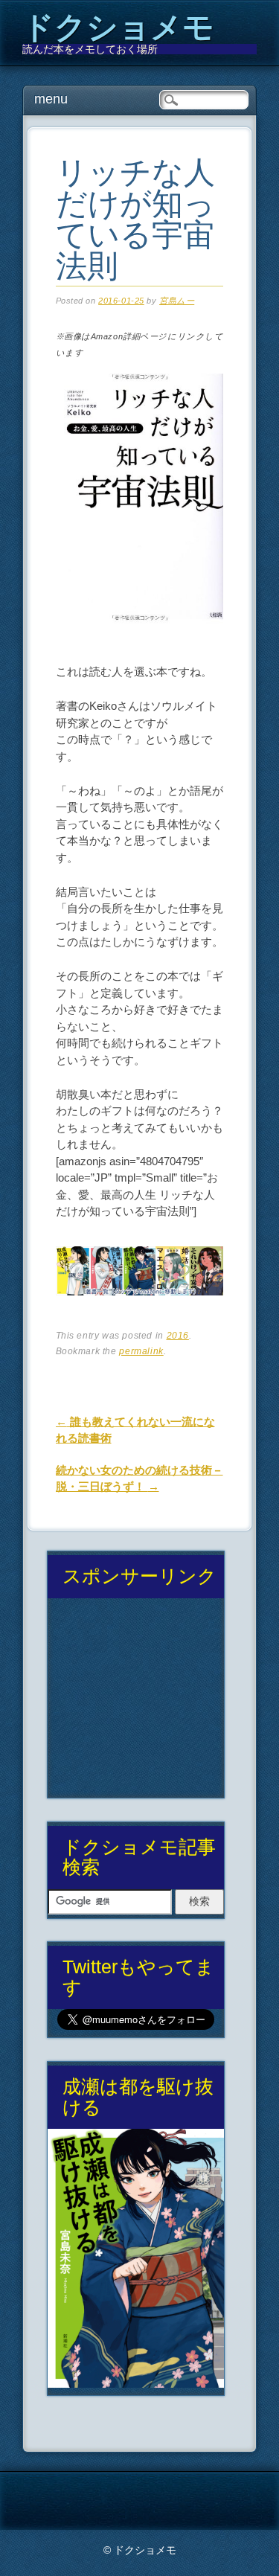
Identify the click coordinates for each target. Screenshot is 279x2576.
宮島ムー (177, 301)
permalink (141, 1351)
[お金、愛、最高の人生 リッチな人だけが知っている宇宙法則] (140, 637)
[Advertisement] (135, 1704)
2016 (178, 1336)
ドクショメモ (118, 27)
